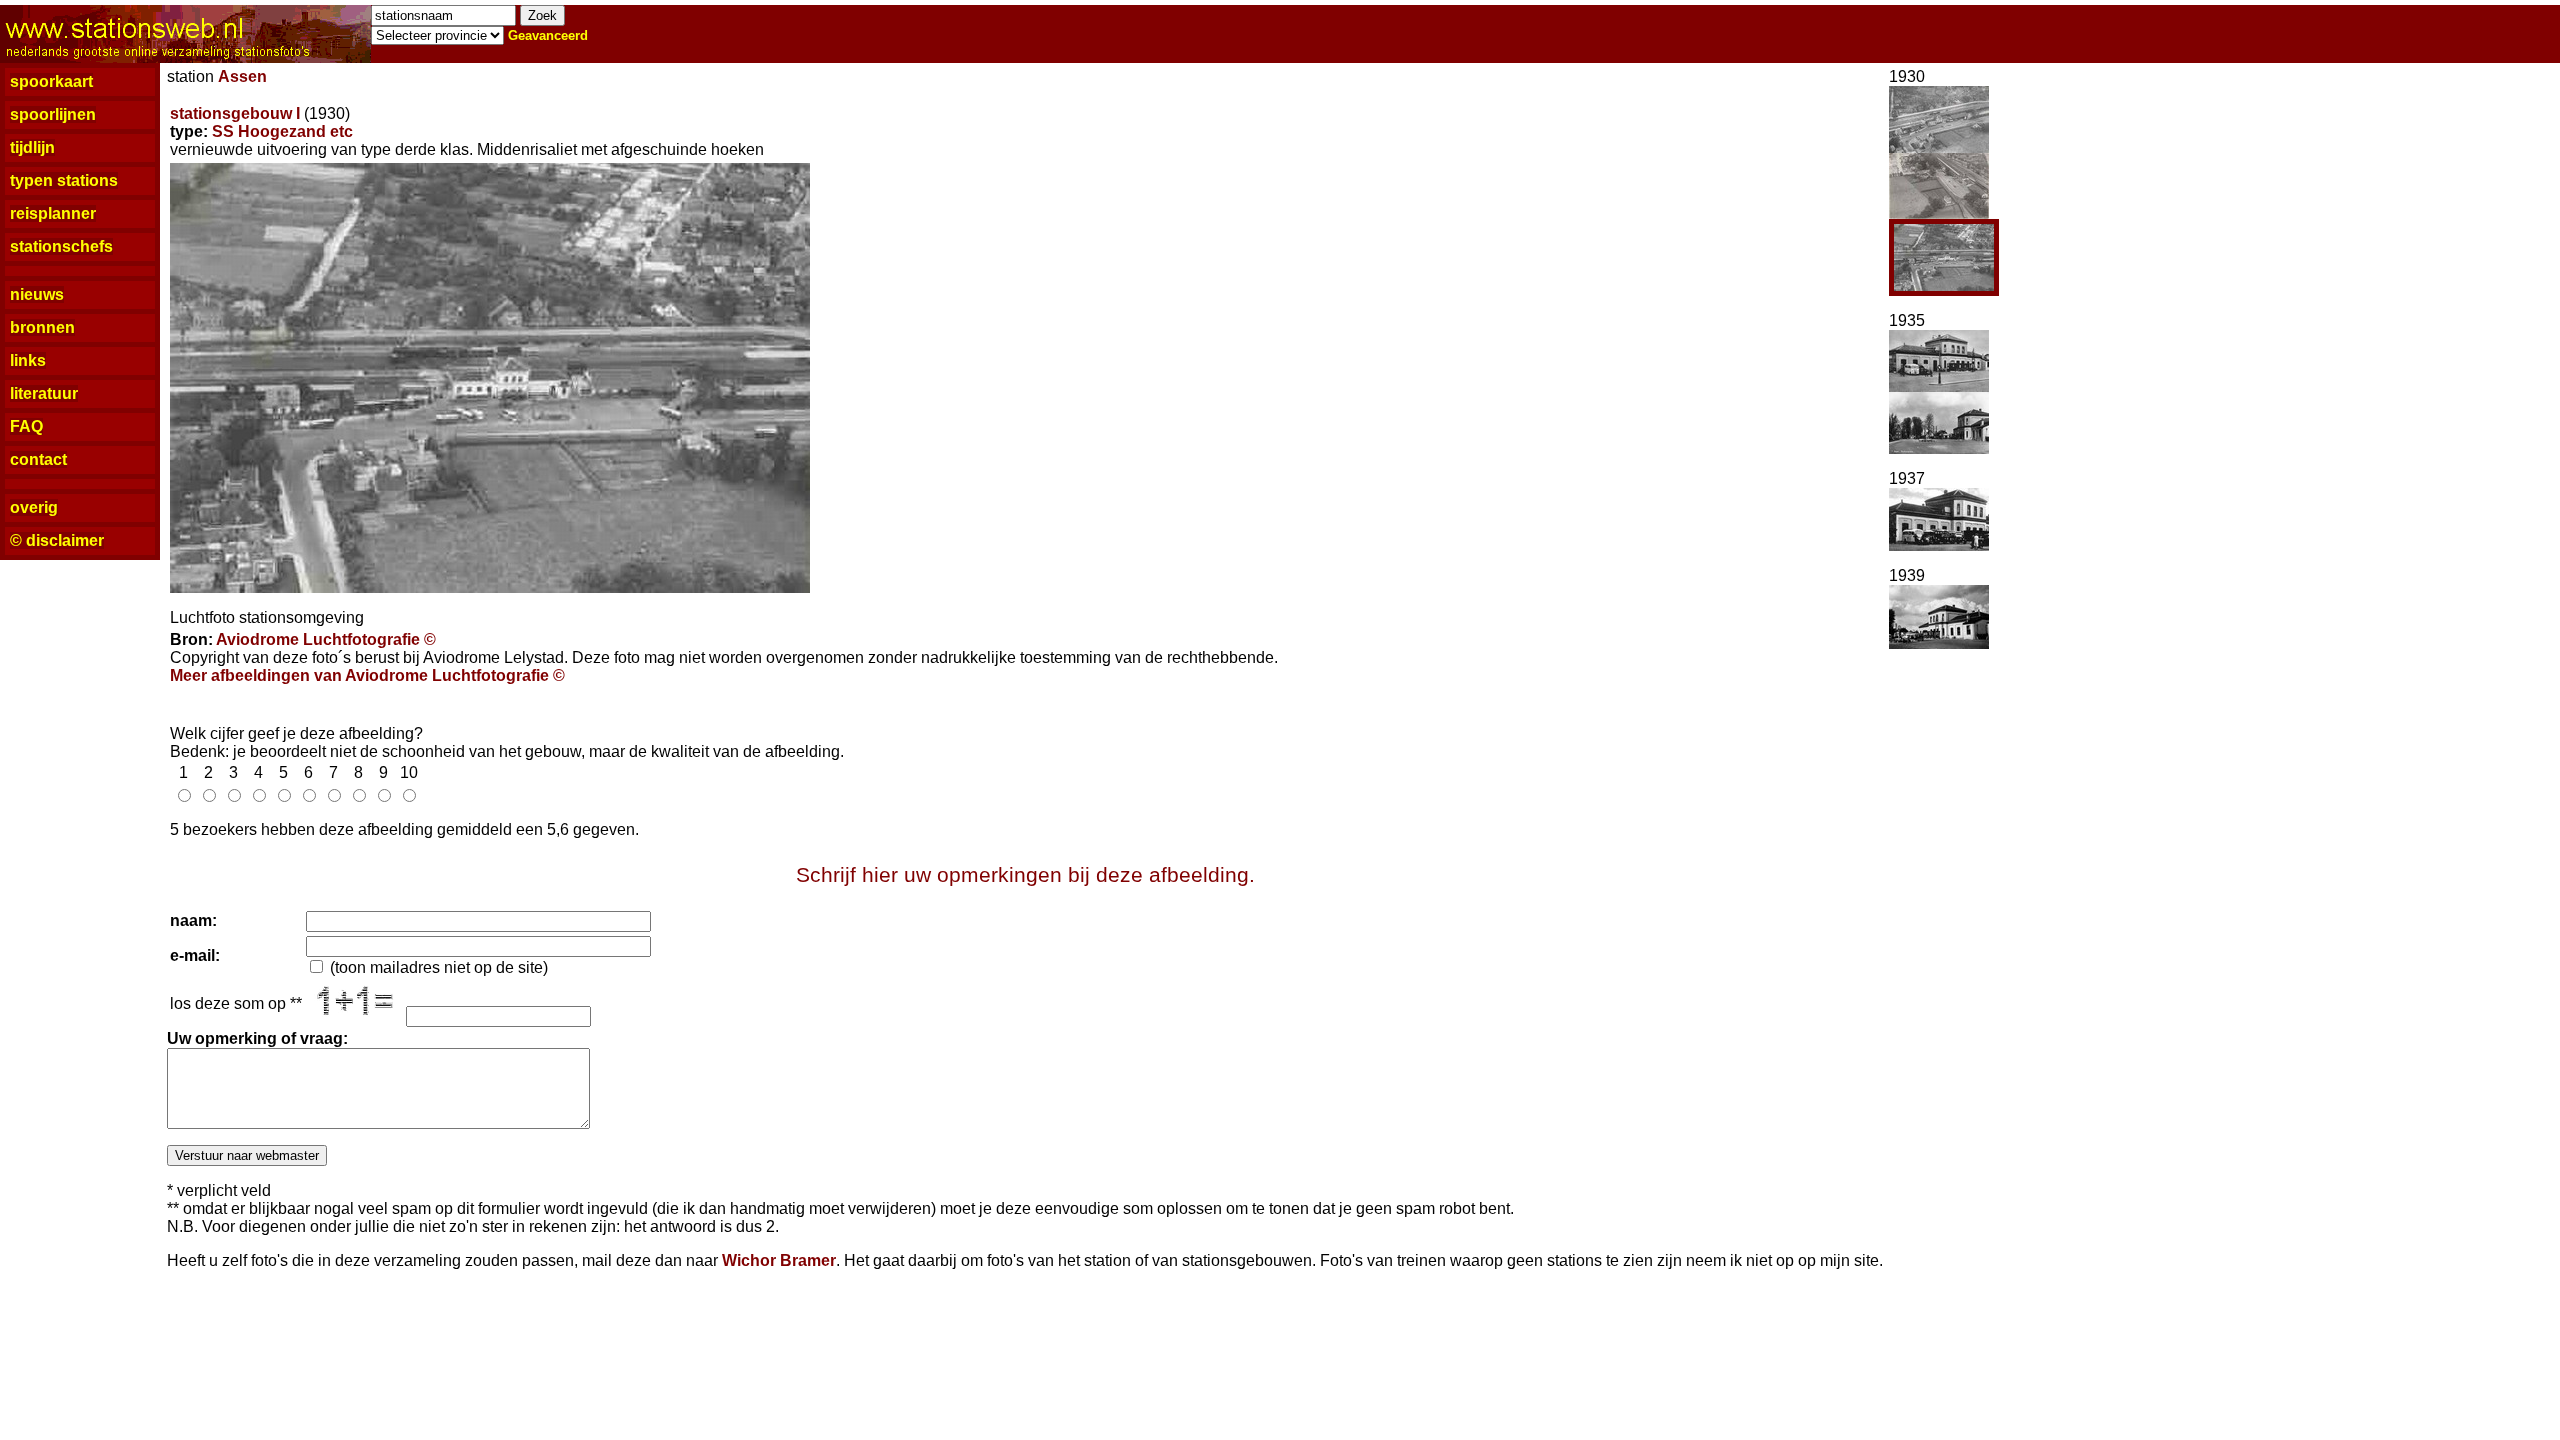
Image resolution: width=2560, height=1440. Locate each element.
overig (34, 507)
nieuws (37, 294)
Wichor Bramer (779, 1260)
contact (38, 459)
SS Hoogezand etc (282, 131)
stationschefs (61, 246)
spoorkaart (51, 81)
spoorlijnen (53, 114)
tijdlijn (32, 147)
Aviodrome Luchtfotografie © (326, 639)
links (28, 360)
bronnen (42, 327)
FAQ (26, 426)
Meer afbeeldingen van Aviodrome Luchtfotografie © (367, 675)
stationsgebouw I (235, 113)
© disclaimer (57, 540)
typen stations (64, 180)
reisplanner (53, 213)
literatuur (44, 393)
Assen (242, 76)
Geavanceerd (548, 35)
